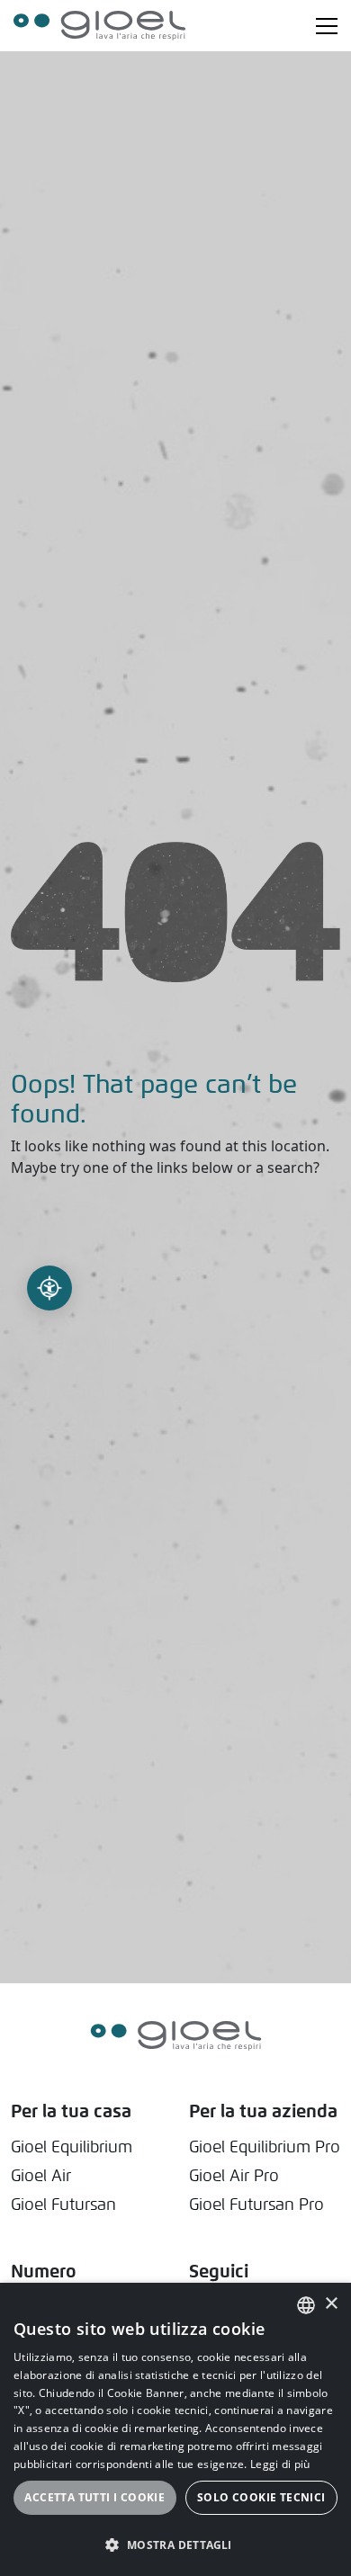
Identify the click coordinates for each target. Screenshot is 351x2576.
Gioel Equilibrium (72, 2147)
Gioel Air (41, 2175)
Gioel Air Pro (234, 2175)
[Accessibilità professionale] (49, 1288)
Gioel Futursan (63, 2204)
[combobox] (306, 2305)
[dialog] (175, 2429)
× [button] (331, 2304)
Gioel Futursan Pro (256, 2204)
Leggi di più (280, 2464)
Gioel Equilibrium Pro (265, 2147)
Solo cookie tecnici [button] (261, 2497)
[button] (175, 2545)
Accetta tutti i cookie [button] (94, 2497)
